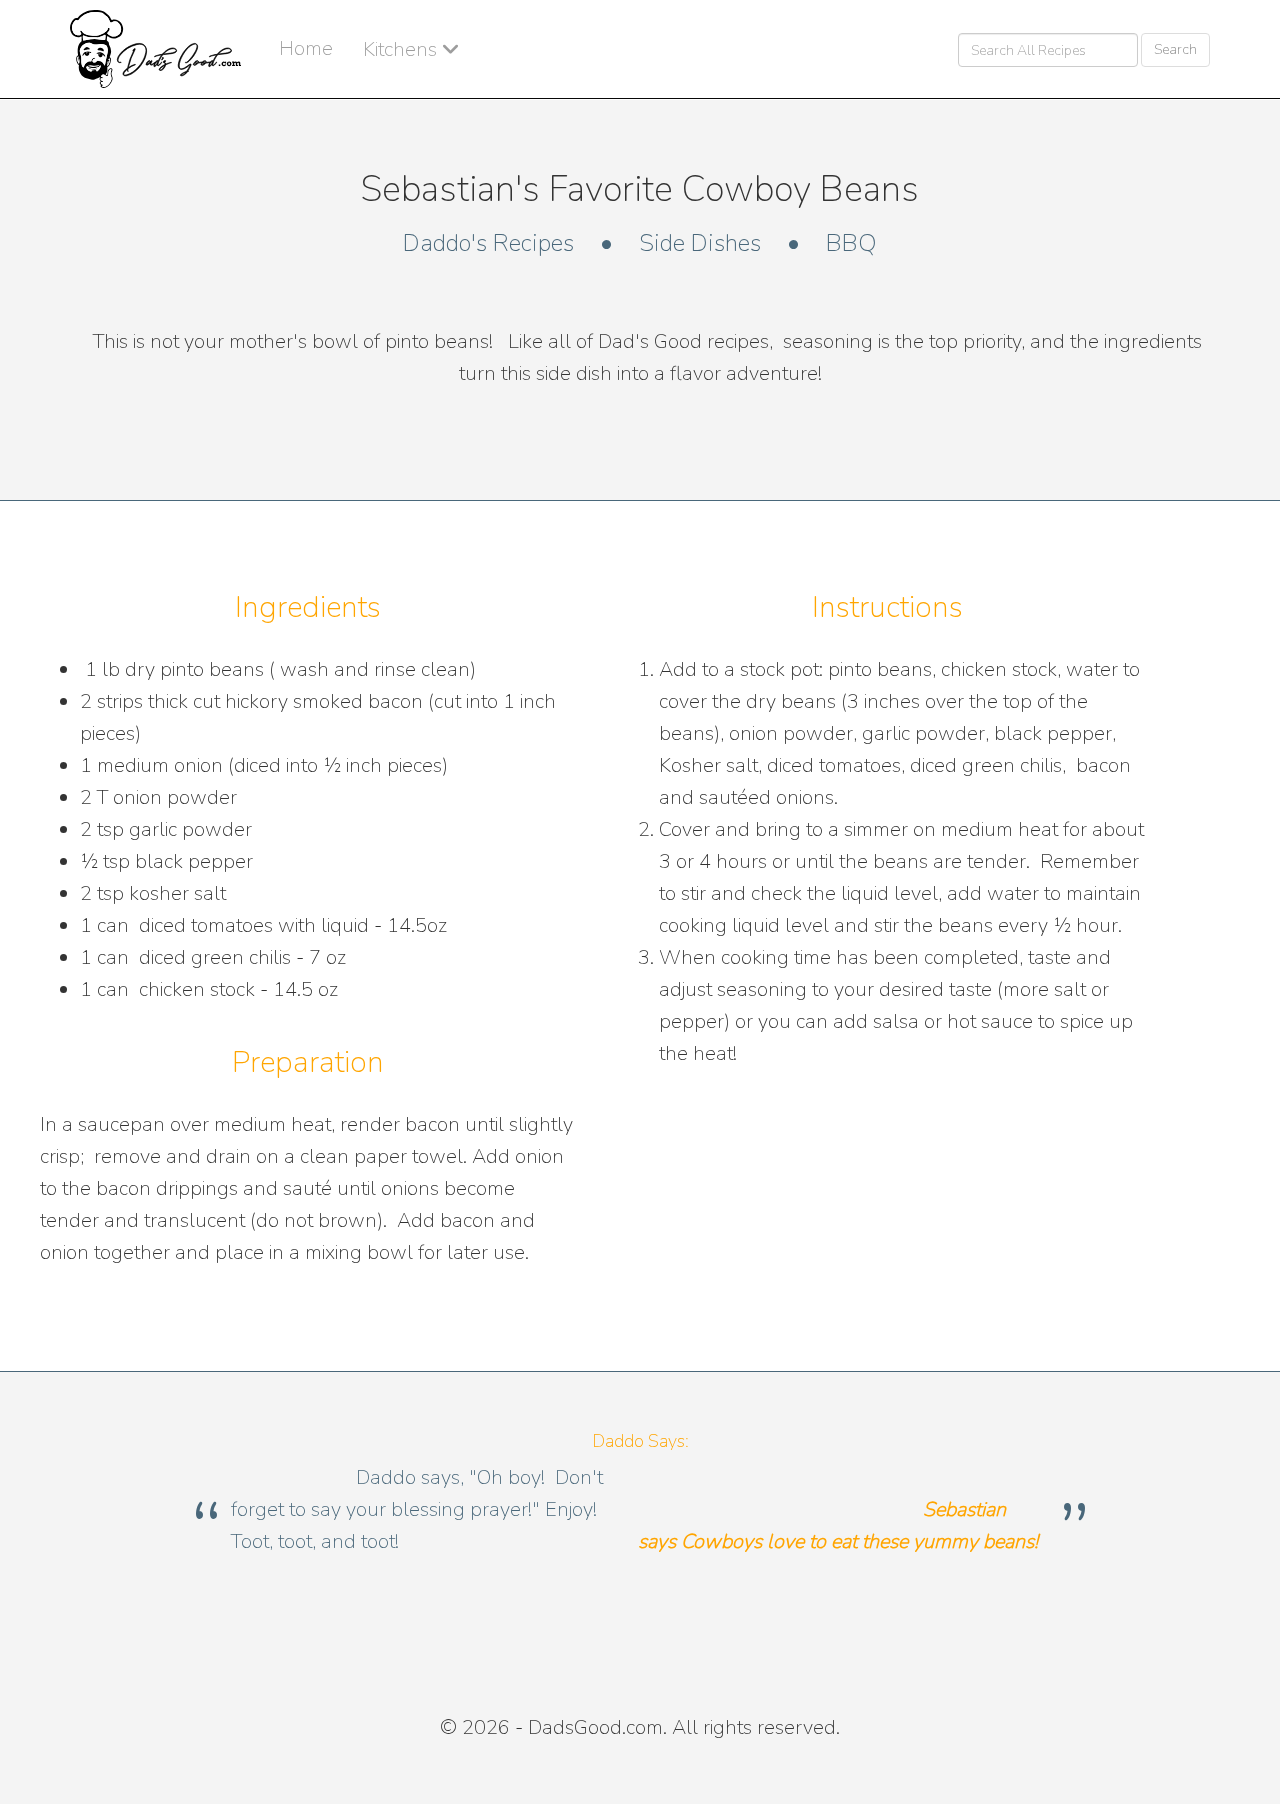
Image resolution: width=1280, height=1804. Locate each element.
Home (306, 48)
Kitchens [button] (402, 49)
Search (1175, 49)
